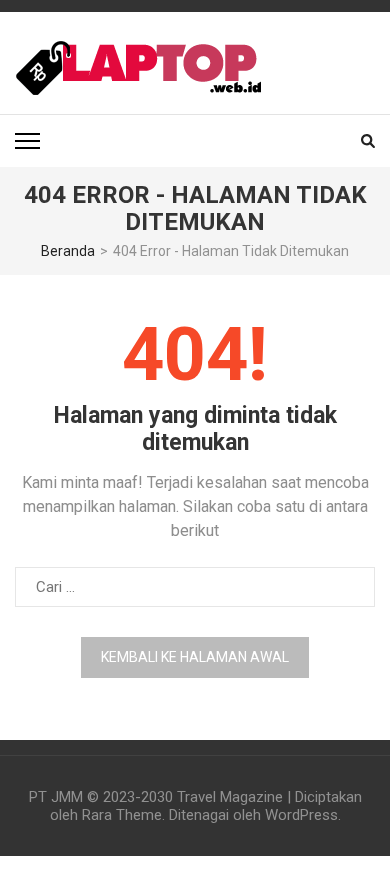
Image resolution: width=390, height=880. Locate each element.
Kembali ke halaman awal (195, 657)
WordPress (301, 815)
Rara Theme (122, 815)
